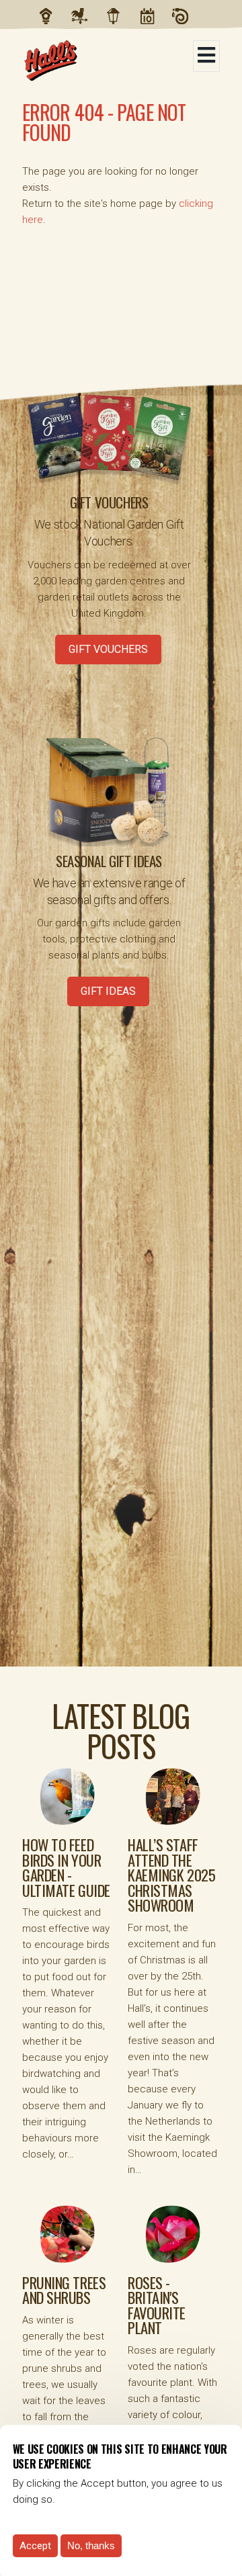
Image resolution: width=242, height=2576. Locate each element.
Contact (188, 16)
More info (79, 2499)
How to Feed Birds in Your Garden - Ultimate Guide (66, 1867)
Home (53, 16)
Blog (154, 16)
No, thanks (91, 2545)
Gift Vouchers (108, 649)
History (120, 16)
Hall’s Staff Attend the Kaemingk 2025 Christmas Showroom (171, 1875)
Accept (35, 2546)
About (87, 16)
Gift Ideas (108, 991)
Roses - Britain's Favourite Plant (157, 2305)
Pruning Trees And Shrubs (64, 2290)
